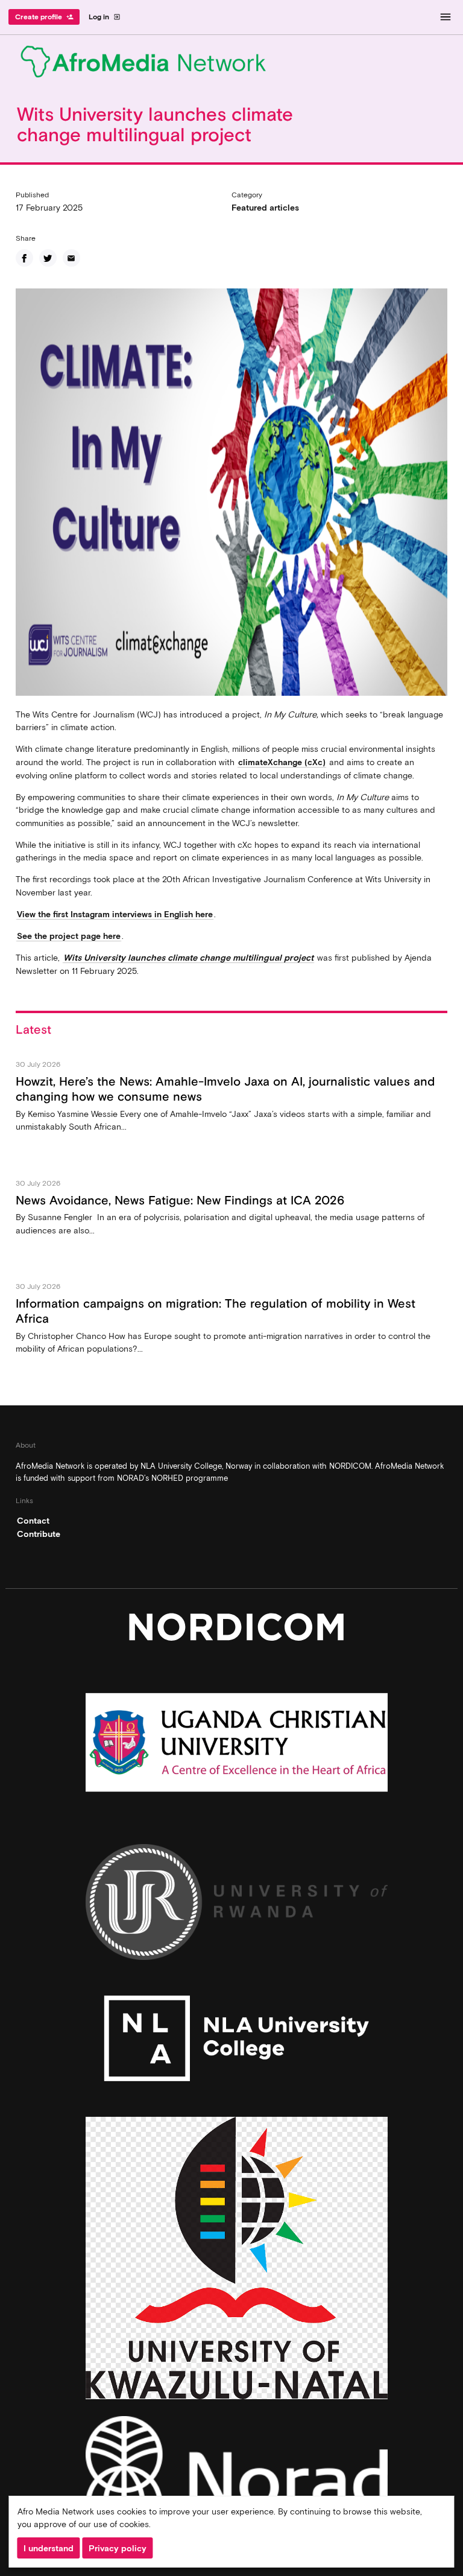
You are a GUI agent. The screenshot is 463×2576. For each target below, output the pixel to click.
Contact (33, 1521)
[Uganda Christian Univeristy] (237, 1745)
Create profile (44, 17)
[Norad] (237, 2482)
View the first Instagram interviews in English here (115, 914)
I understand (49, 2548)
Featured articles (265, 208)
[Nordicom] (237, 1630)
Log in (105, 17)
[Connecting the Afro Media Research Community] (231, 64)
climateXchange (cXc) (282, 762)
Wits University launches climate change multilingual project (188, 958)
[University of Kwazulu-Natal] (237, 2261)
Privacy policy (118, 2548)
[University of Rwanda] (237, 1905)
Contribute (39, 1534)
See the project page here (69, 936)
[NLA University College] (237, 2042)
